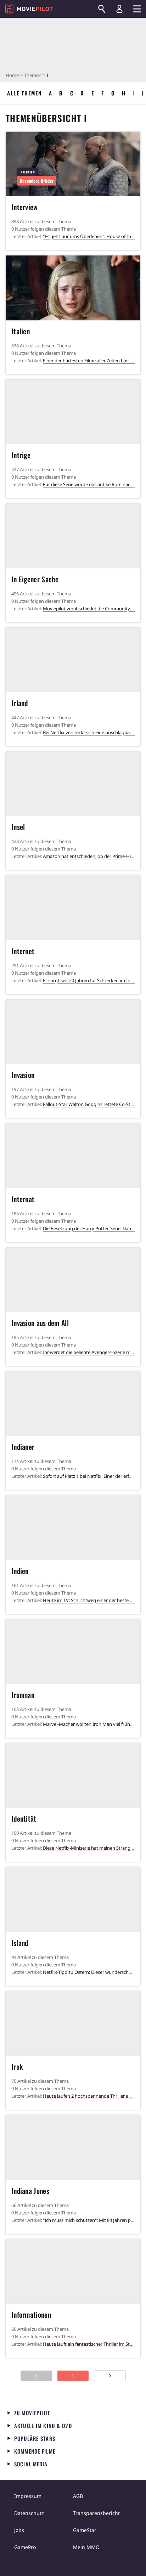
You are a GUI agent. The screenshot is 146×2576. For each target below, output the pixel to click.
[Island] (73, 1899)
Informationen (31, 2314)
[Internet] (73, 908)
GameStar (85, 2530)
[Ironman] (73, 1652)
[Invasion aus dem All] (73, 1280)
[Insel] (73, 784)
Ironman (23, 1695)
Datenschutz (29, 2513)
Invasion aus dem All (40, 1323)
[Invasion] (73, 1032)
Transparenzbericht (96, 2513)
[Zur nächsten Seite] (110, 2376)
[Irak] (73, 2024)
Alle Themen (24, 93)
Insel (18, 827)
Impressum (28, 2496)
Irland (20, 703)
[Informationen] (73, 2272)
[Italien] (73, 288)
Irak (17, 2066)
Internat (23, 1199)
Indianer (23, 1447)
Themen (33, 75)
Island (20, 1943)
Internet (23, 951)
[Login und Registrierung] (119, 9)
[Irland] (73, 660)
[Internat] (73, 1156)
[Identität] (73, 1776)
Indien (20, 1571)
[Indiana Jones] (73, 2147)
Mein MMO (86, 2547)
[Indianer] (73, 1404)
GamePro (25, 2547)
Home (12, 75)
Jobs (19, 2530)
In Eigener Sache (35, 579)
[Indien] (73, 1528)
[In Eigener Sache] (73, 536)
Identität (24, 1818)
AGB (78, 2496)
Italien (21, 331)
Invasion (23, 1075)
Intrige (21, 455)
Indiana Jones (30, 2191)
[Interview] (73, 164)
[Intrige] (73, 412)
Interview (25, 207)
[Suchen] (102, 9)
